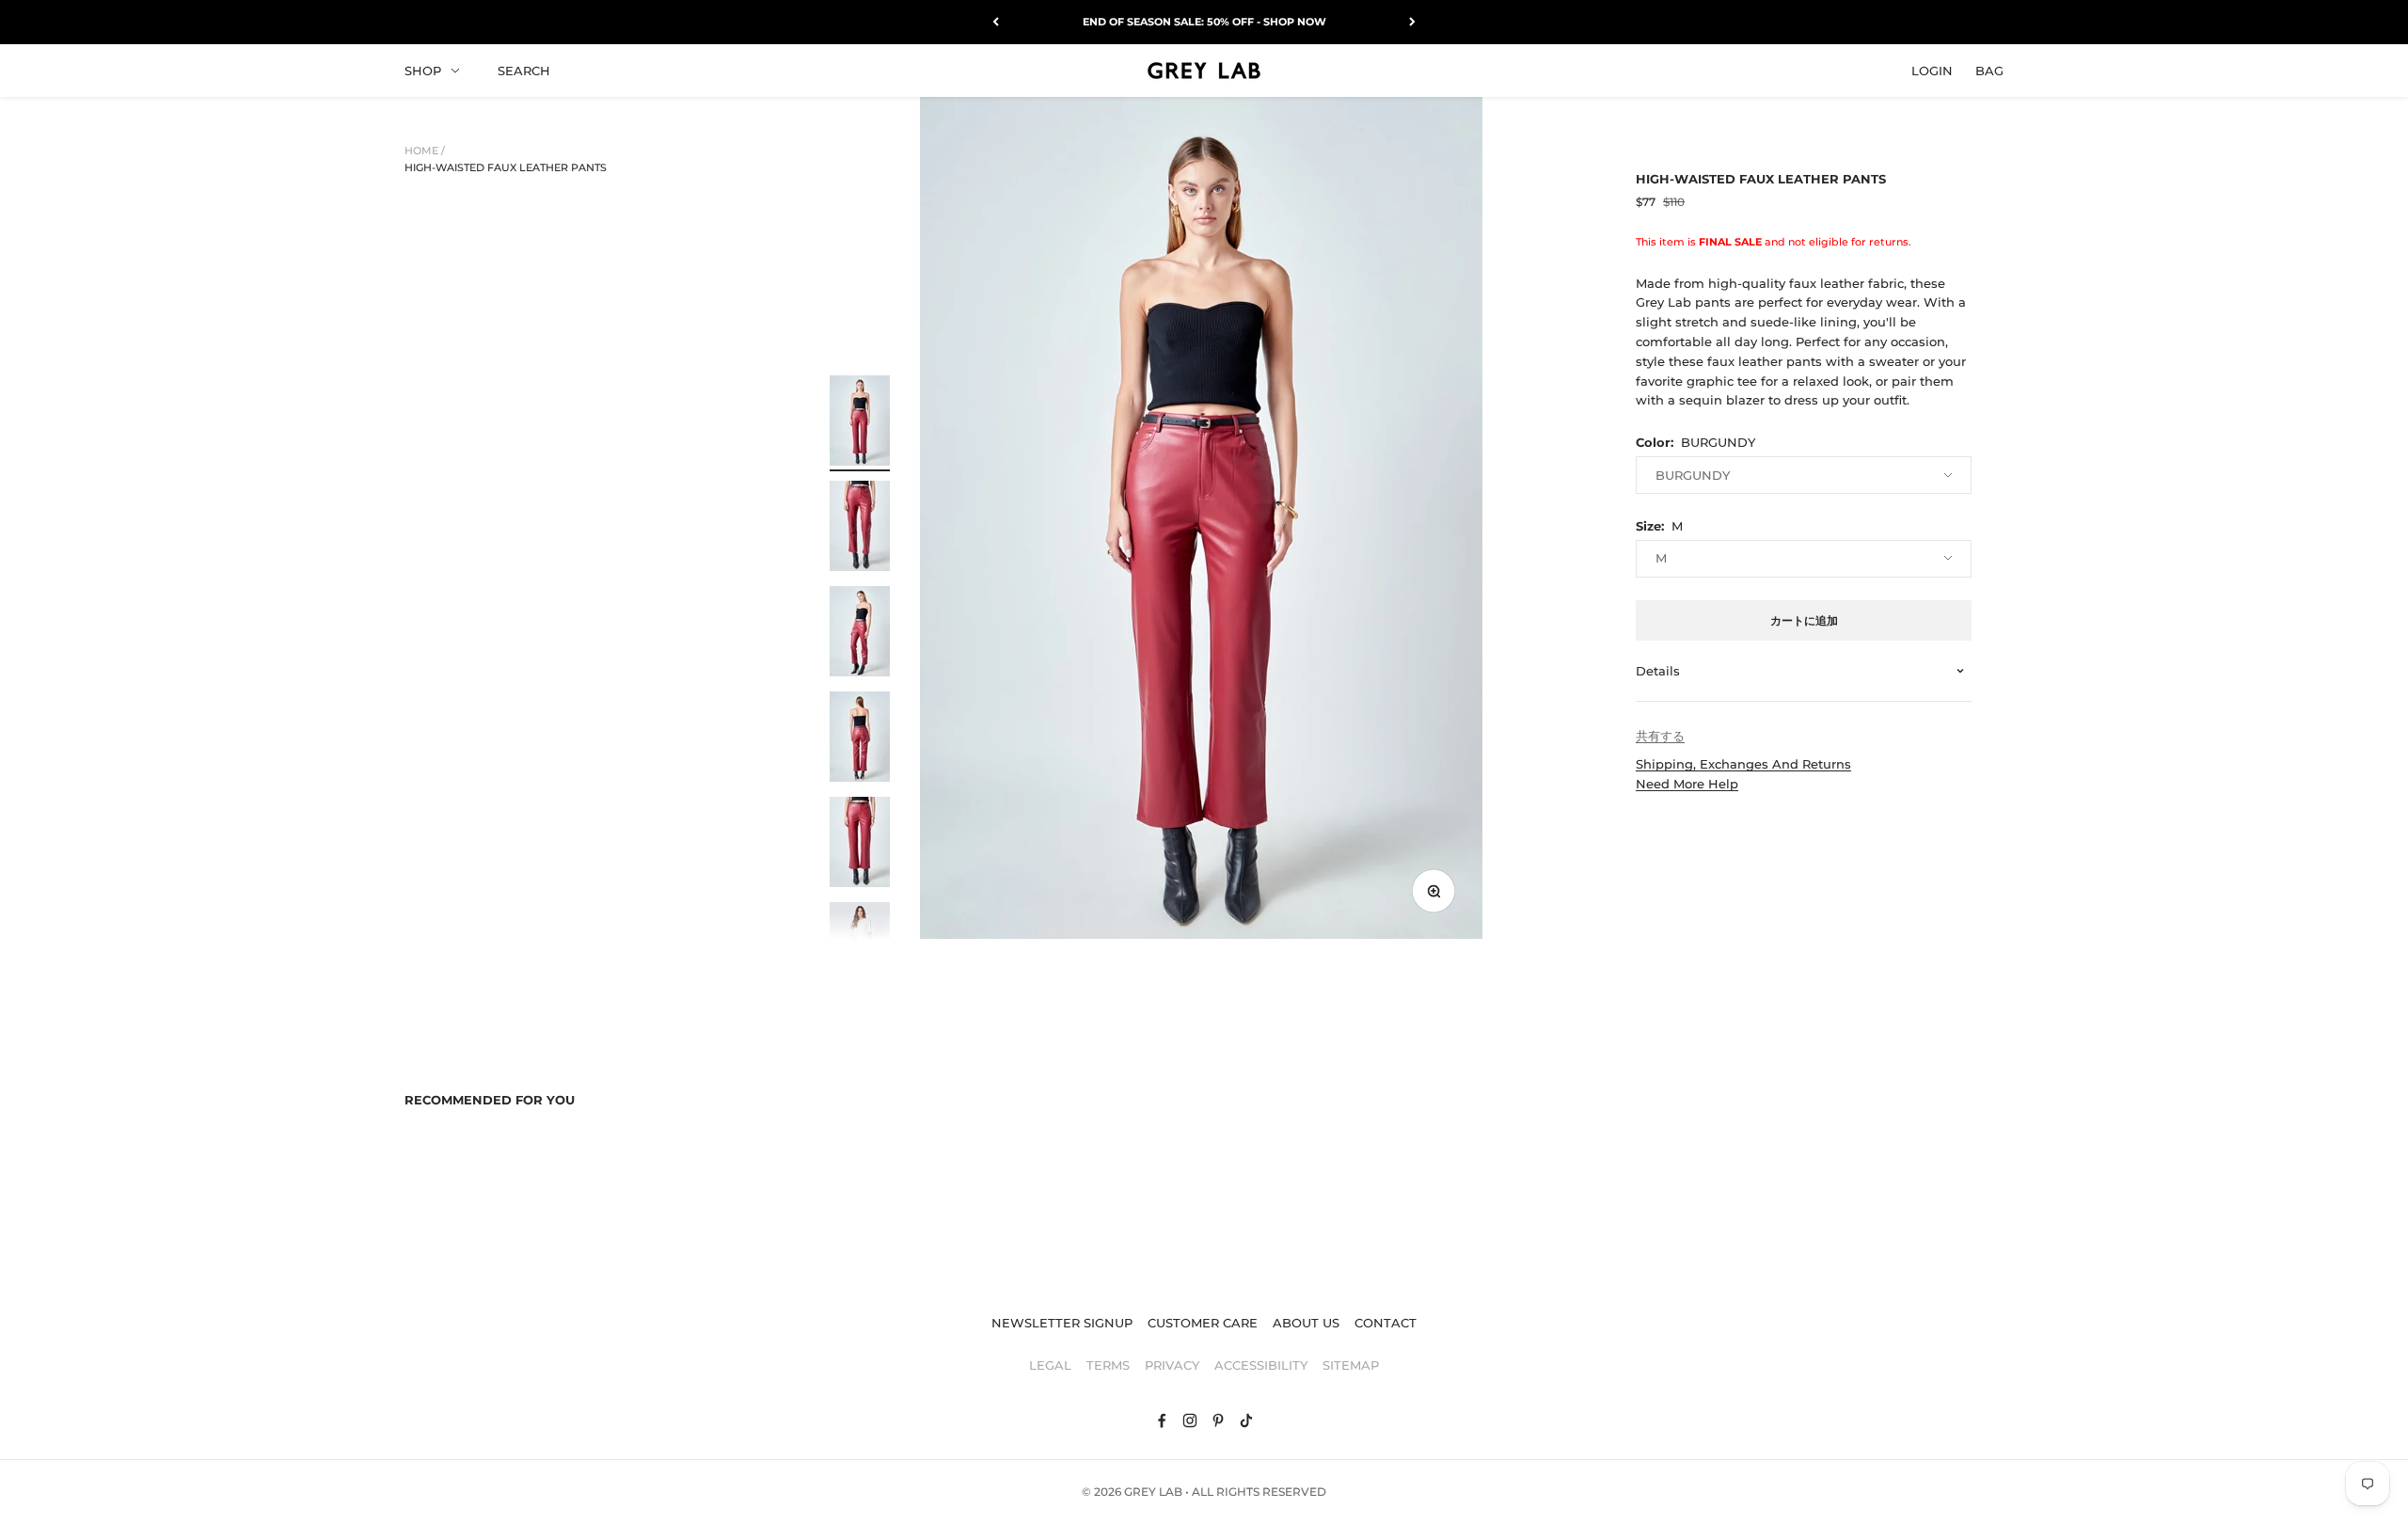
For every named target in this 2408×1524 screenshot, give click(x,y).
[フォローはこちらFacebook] (1162, 1421)
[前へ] (996, 22)
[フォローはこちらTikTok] (1246, 1421)
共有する (1660, 736)
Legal (1050, 1365)
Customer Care (1203, 1323)
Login (1932, 70)
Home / (425, 151)
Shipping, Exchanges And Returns (1743, 764)
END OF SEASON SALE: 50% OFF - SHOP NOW (1204, 22)
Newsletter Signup (1062, 1323)
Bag (1989, 70)
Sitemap (1351, 1365)
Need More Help (1687, 784)
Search (524, 70)
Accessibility (1261, 1365)
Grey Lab (1153, 1492)
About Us (1306, 1323)
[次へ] (1412, 22)
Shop (423, 70)
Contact (1386, 1323)
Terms (1108, 1365)
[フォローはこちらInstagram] (1190, 1421)
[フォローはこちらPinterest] (1218, 1421)
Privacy (1172, 1365)
